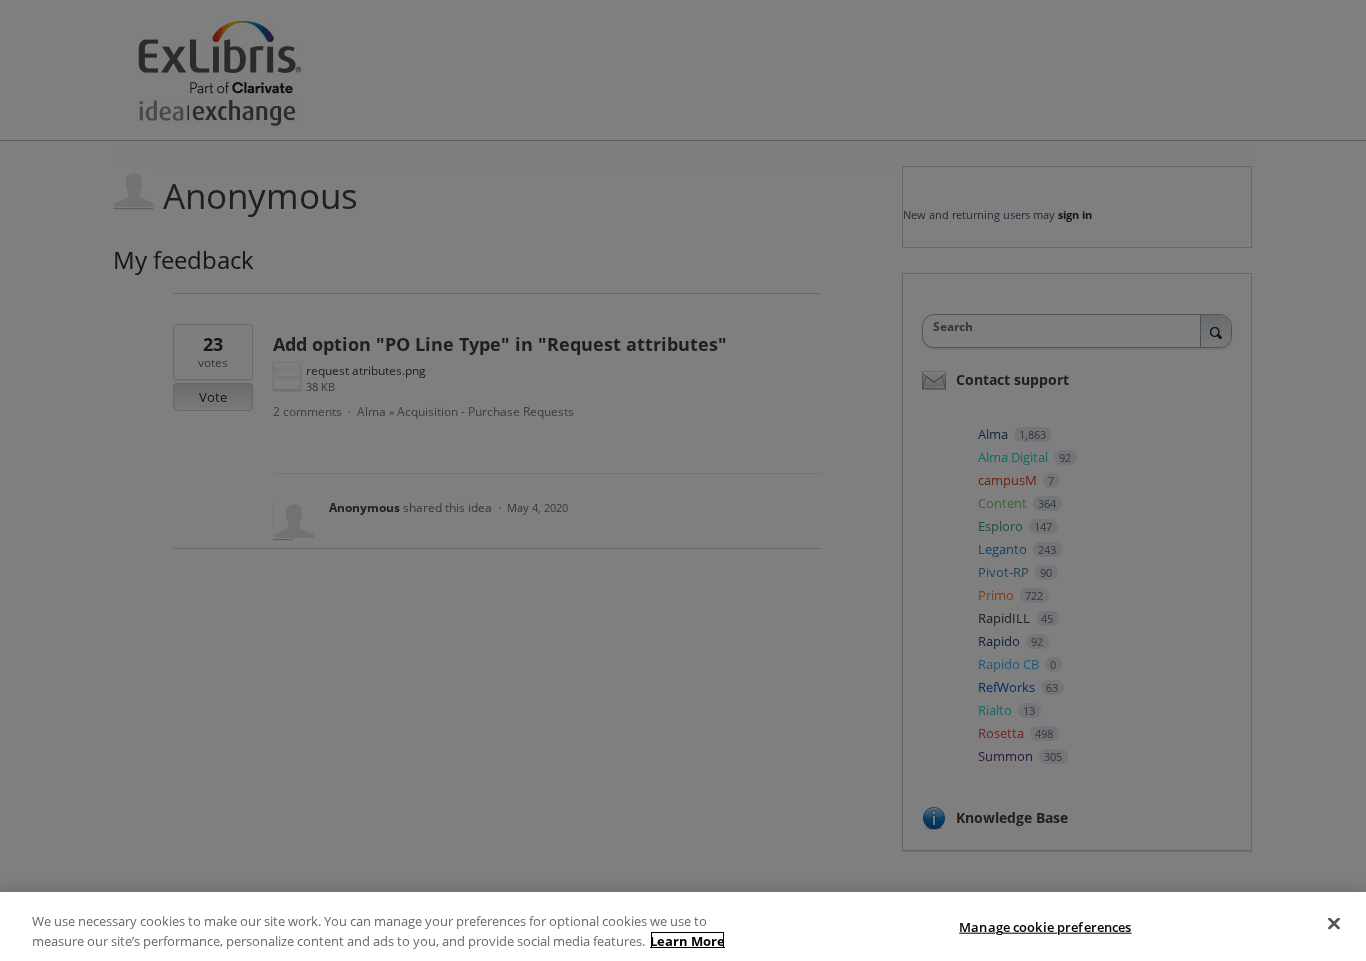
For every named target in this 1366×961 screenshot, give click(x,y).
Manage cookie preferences (1045, 927)
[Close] (1334, 924)
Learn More (687, 940)
